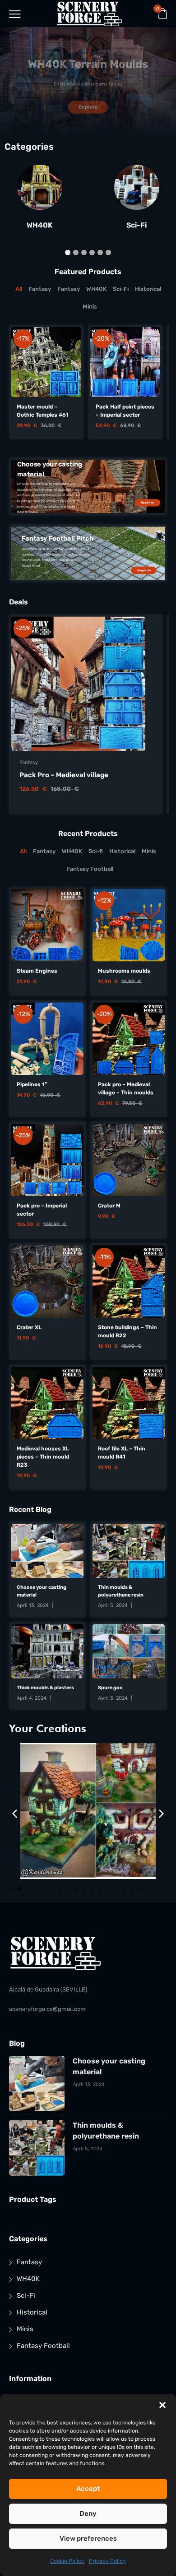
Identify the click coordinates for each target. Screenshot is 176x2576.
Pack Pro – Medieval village (64, 775)
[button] (162, 2405)
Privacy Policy (107, 2561)
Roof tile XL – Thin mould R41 (122, 1453)
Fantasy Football (43, 2346)
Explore (88, 107)
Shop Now (144, 570)
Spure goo (110, 1688)
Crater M (109, 1206)
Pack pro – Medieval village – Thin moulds (126, 1088)
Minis (25, 2329)
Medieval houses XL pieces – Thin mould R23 (43, 1457)
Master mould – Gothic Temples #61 (43, 411)
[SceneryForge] (90, 14)
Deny (88, 2514)
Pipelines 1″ (32, 1084)
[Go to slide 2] (19, 1889)
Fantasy (29, 763)
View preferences (88, 2538)
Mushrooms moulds (124, 971)
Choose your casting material (42, 1591)
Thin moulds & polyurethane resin (121, 1591)
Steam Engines (37, 971)
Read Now (148, 503)
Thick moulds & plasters (45, 1688)
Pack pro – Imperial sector (42, 1210)
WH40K (39, 225)
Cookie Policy (67, 2561)
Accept (88, 2489)
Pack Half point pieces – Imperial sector (125, 411)
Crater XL (29, 1327)
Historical (32, 2312)
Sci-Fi (137, 225)
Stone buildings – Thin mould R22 (127, 1331)
